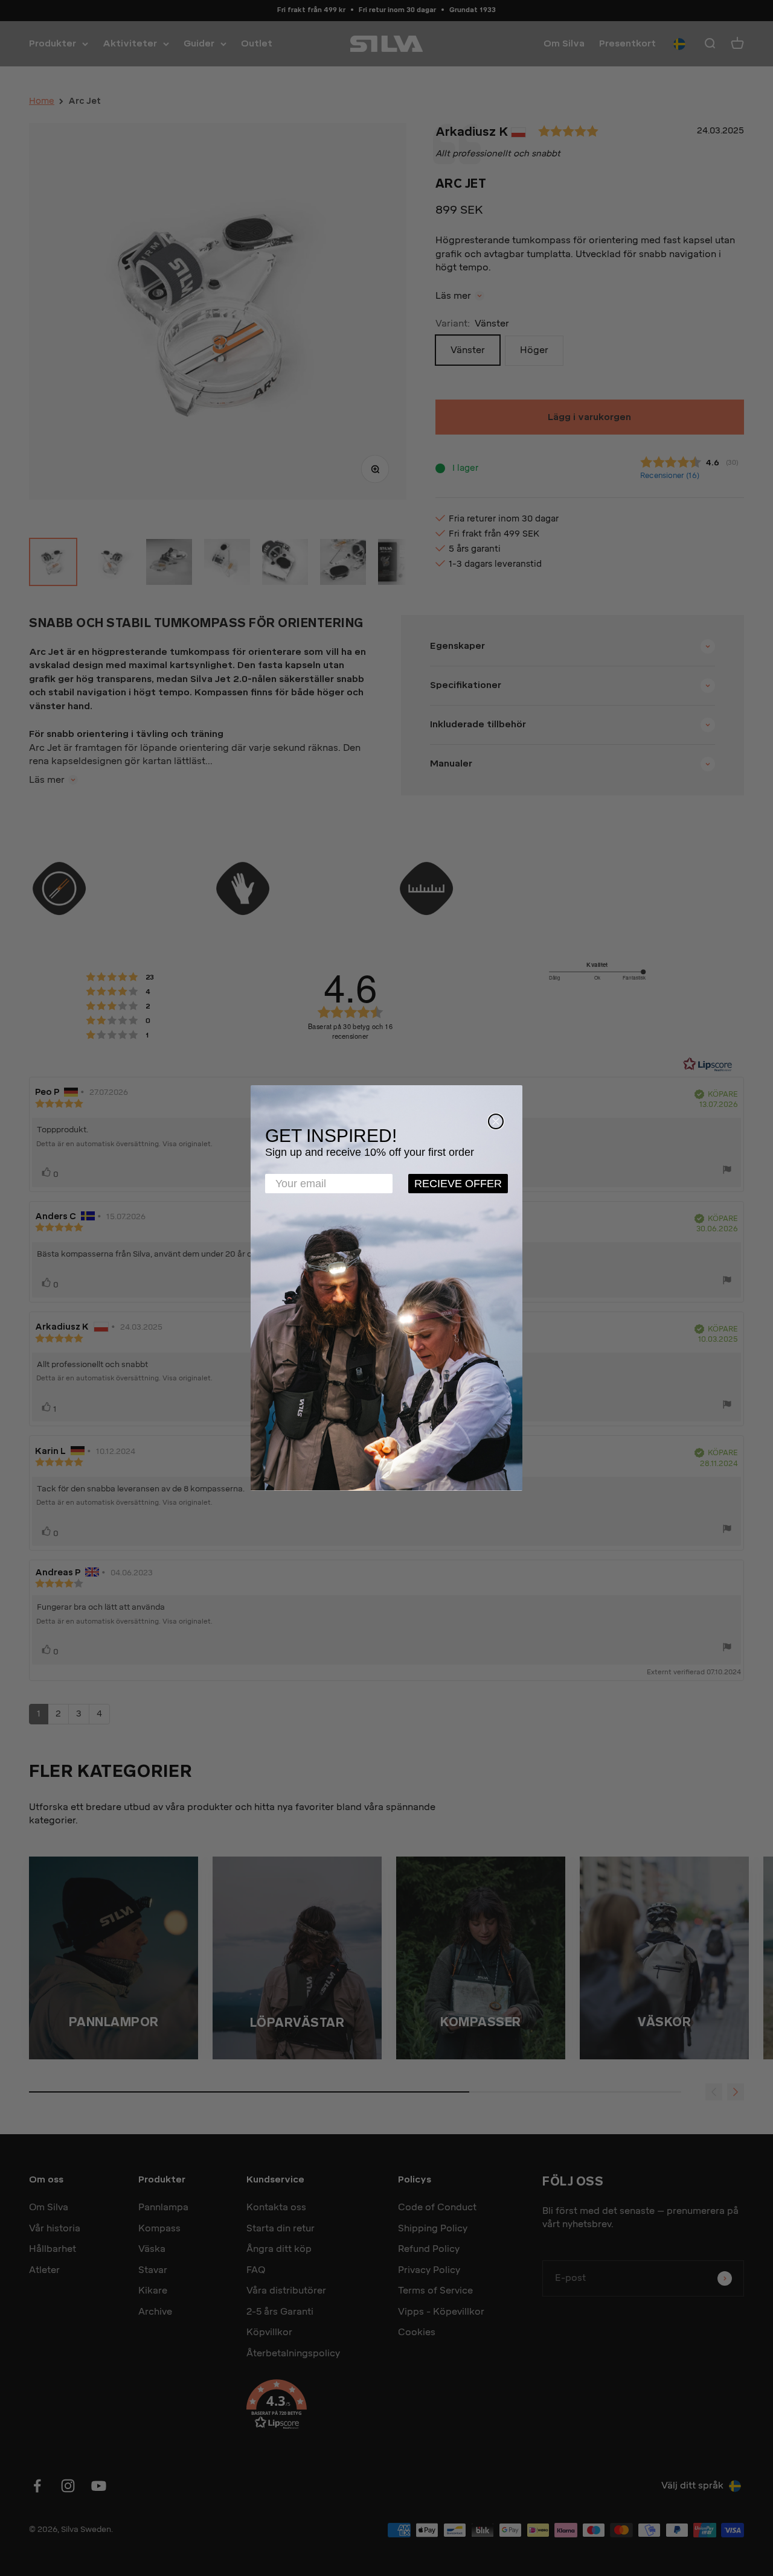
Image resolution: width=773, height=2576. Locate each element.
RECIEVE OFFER (458, 1184)
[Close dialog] (496, 1121)
